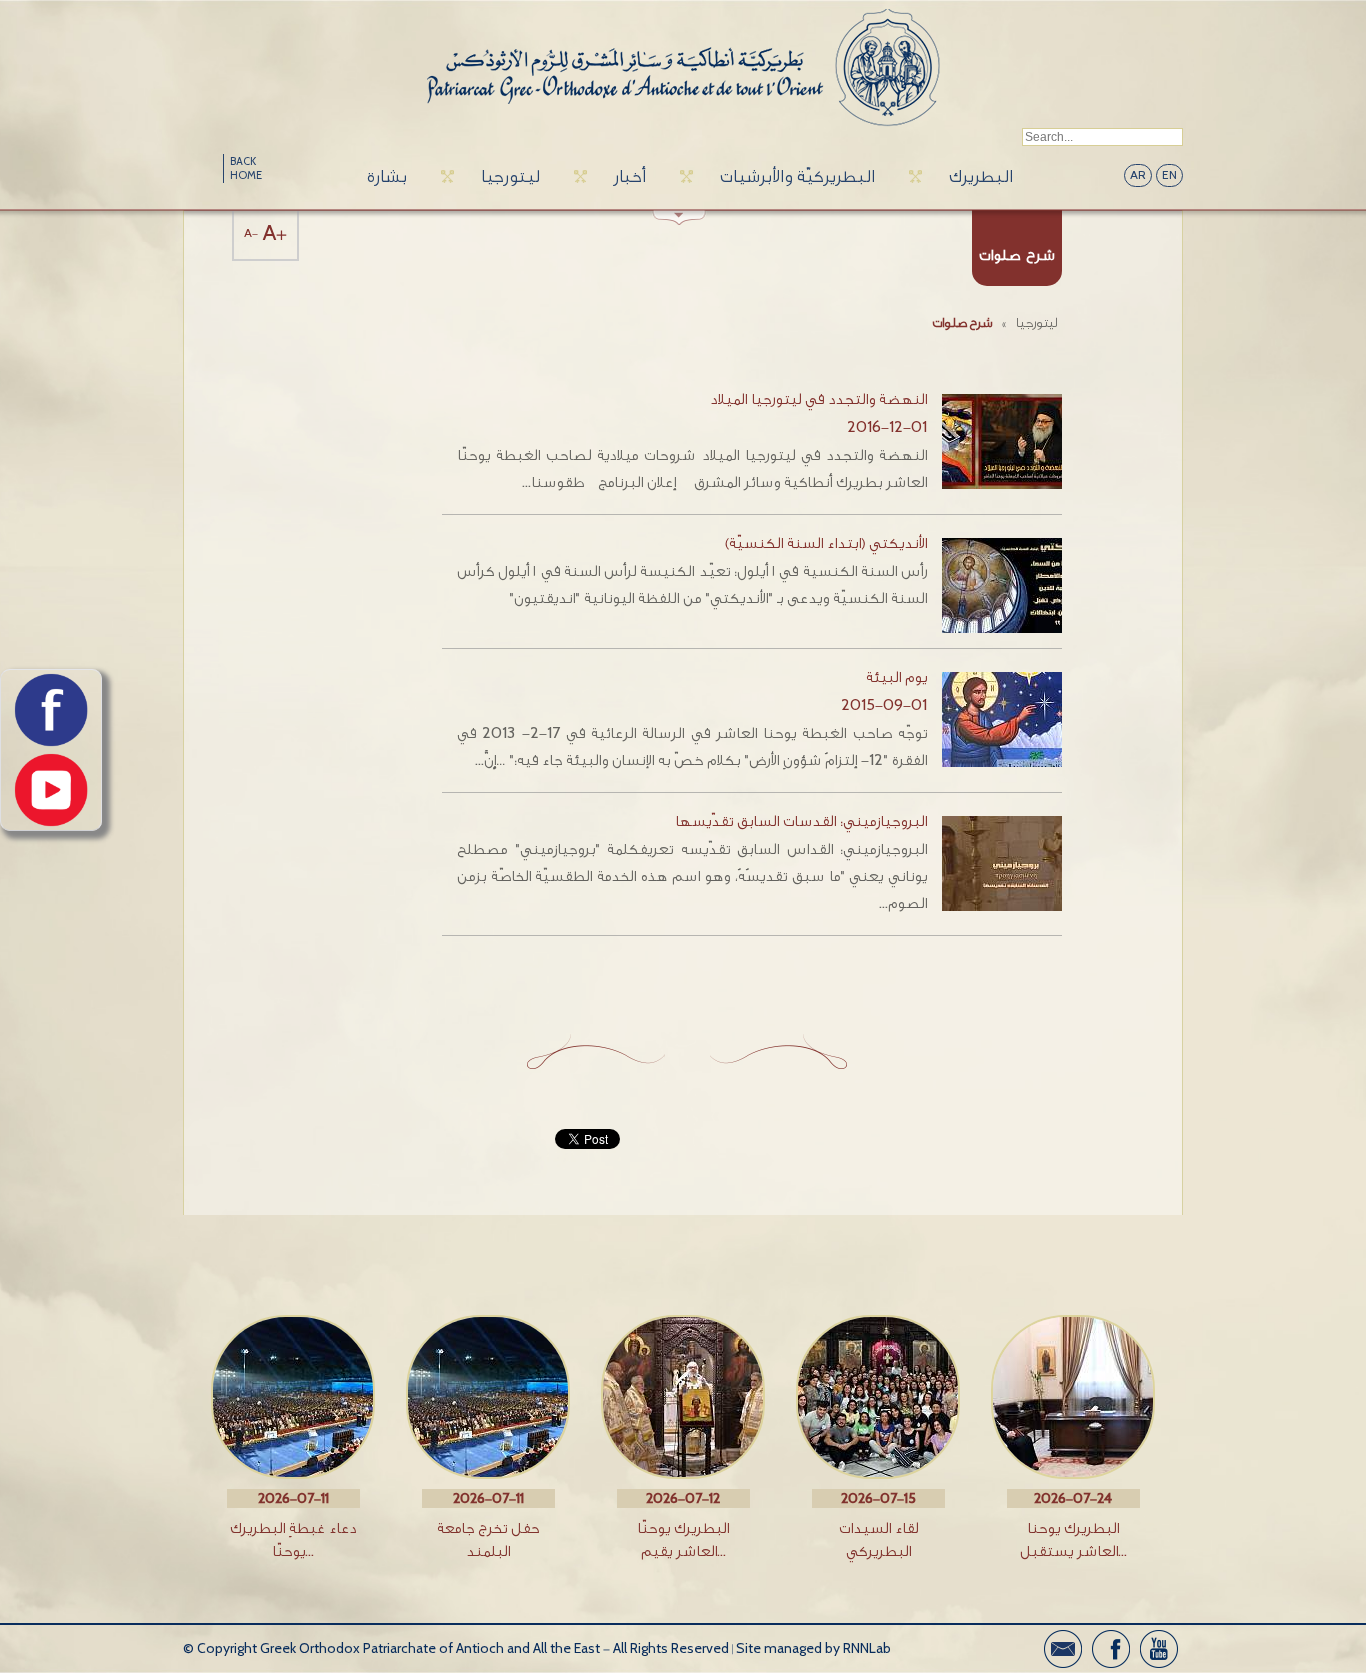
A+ (275, 233)
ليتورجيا (510, 176)
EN (1169, 175)
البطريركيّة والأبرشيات (797, 176)
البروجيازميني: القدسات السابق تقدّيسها (801, 821)
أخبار (630, 176)
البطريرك (981, 176)
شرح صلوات (962, 322)
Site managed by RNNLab (813, 1648)
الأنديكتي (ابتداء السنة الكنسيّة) (826, 543)
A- (251, 233)
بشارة (387, 176)
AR (1138, 175)
